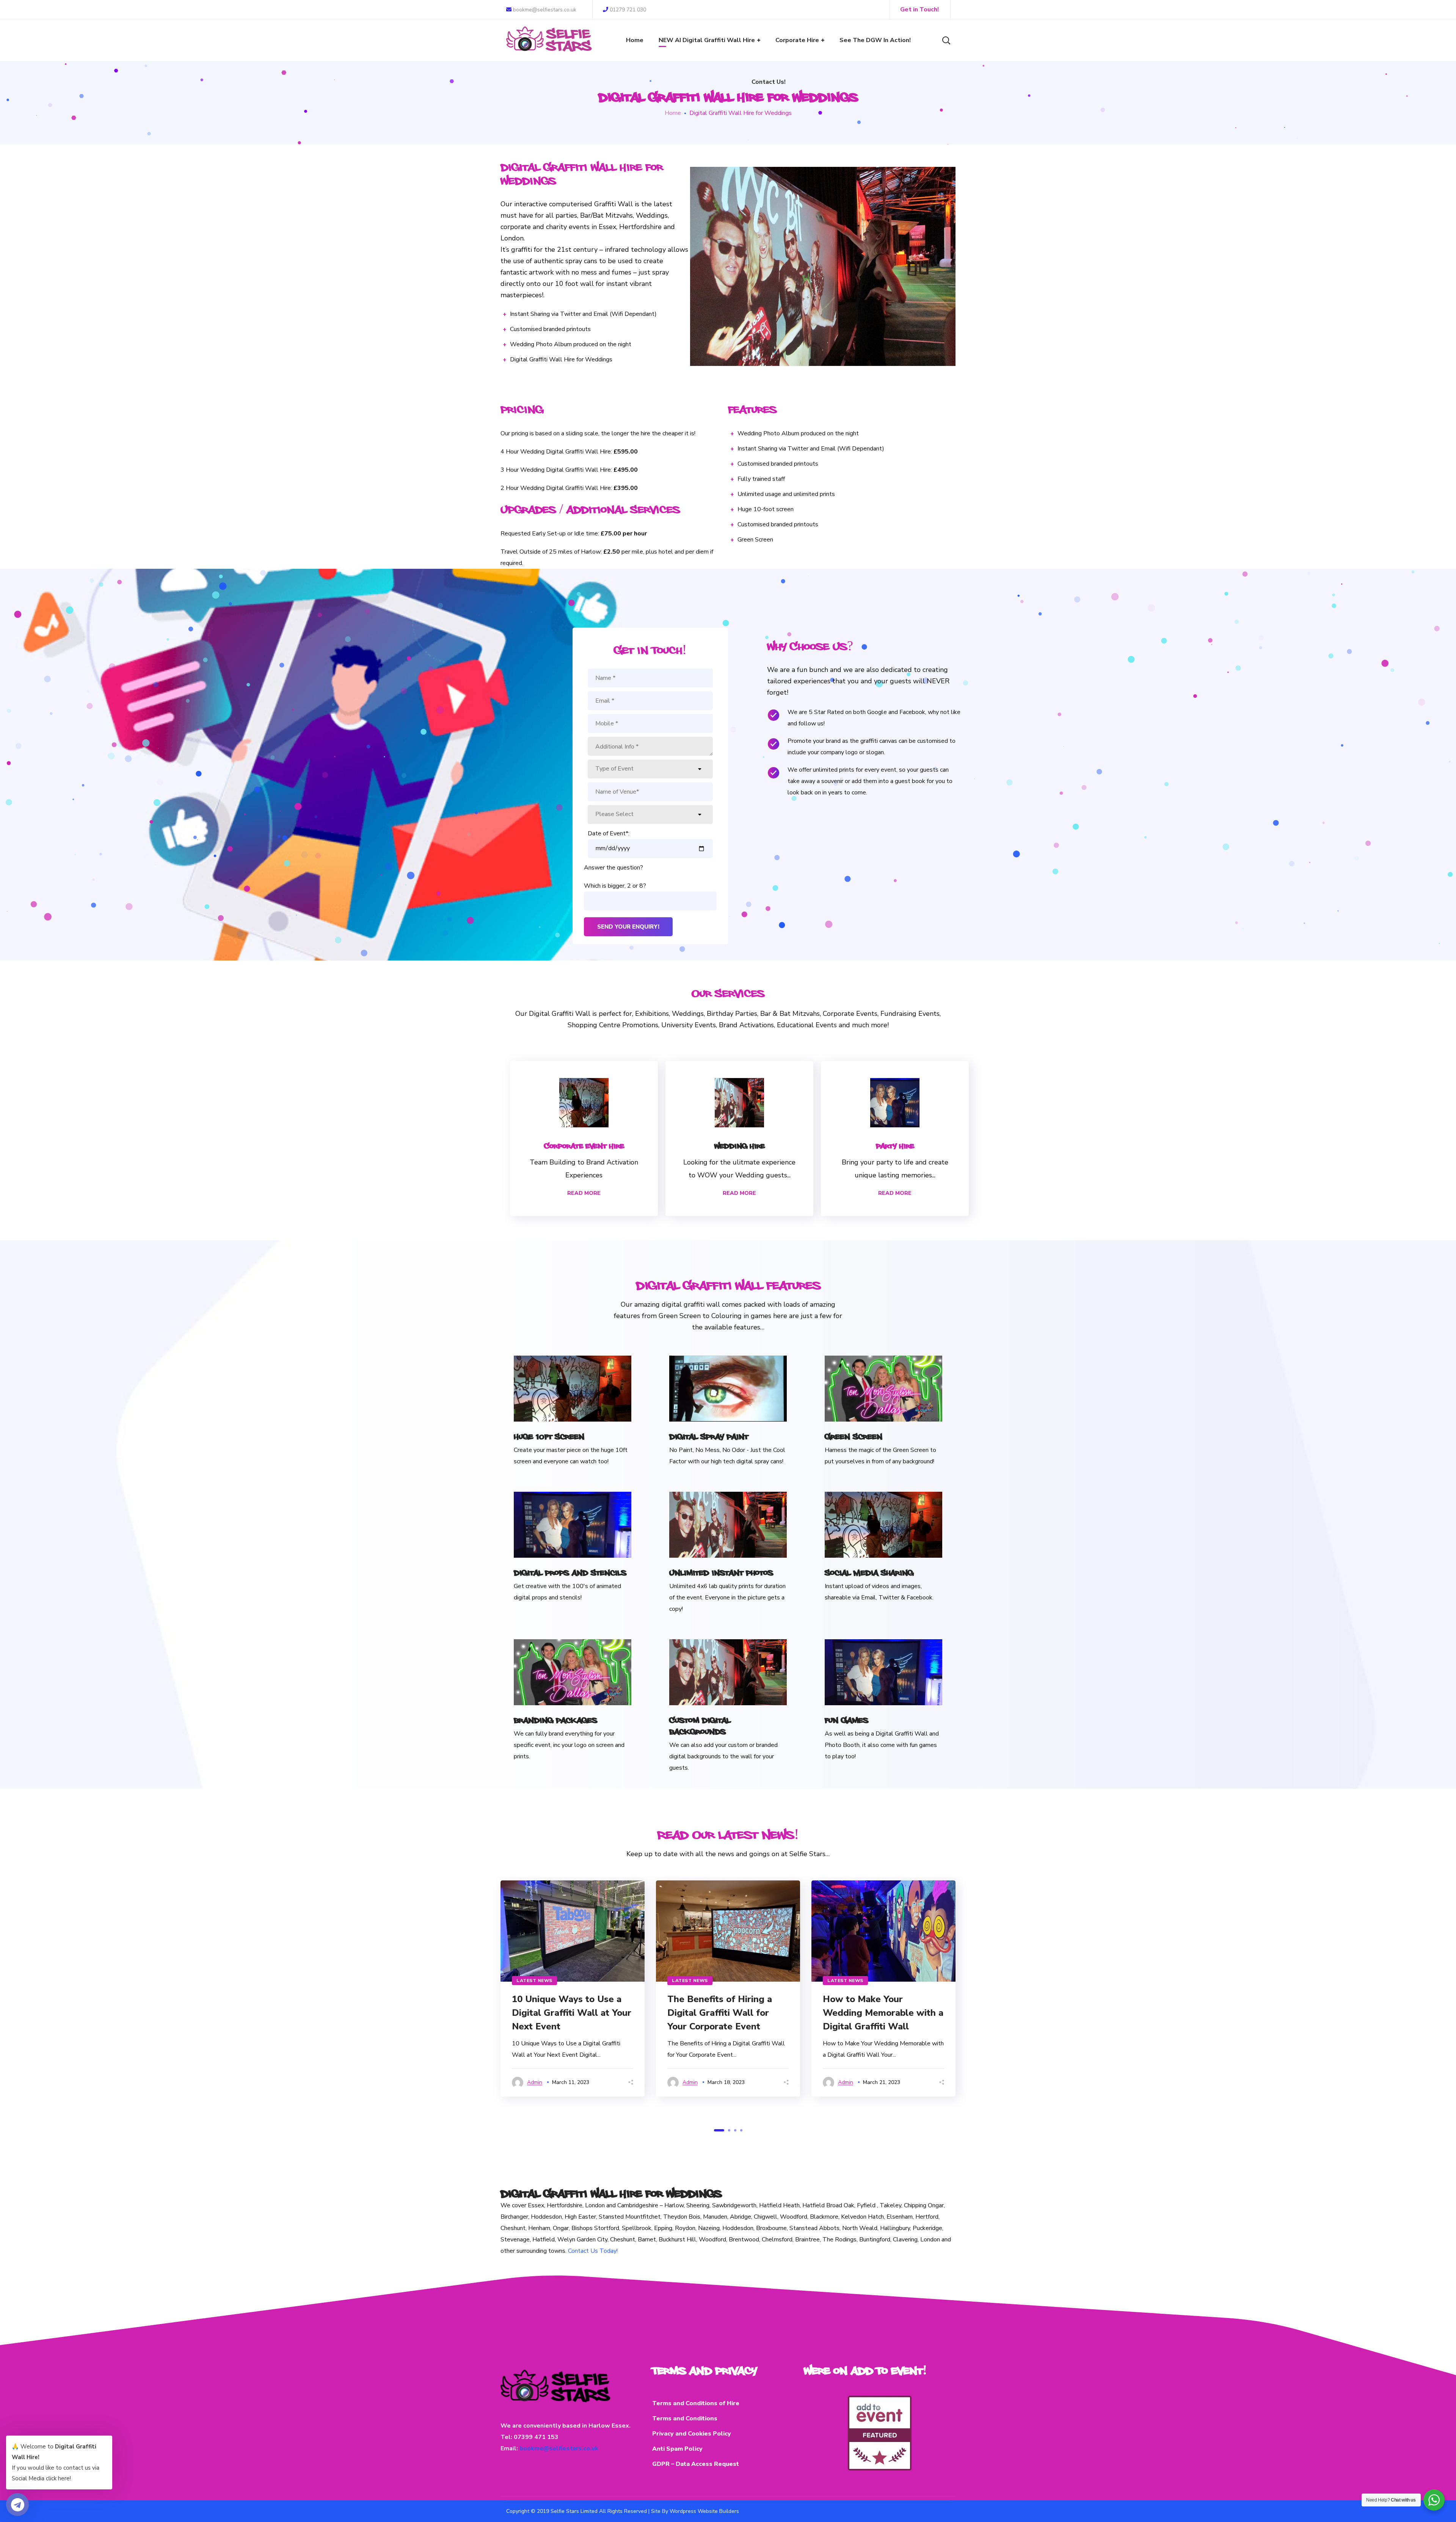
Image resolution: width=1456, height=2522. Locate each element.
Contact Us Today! (593, 2251)
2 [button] (729, 2130)
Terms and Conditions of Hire (696, 2403)
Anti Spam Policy (677, 2449)
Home (673, 113)
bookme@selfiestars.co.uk (544, 10)
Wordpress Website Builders (704, 2511)
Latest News (534, 1981)
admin (535, 2082)
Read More (584, 1193)
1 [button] (719, 2130)
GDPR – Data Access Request (696, 2464)
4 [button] (741, 2130)
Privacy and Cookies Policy (692, 2434)
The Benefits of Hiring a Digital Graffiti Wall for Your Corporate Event (720, 2013)
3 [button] (735, 2130)
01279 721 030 (628, 10)
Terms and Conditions (685, 2418)
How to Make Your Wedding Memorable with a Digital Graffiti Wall (883, 2013)
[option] (573, 1988)
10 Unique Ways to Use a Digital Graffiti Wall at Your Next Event (572, 2013)
